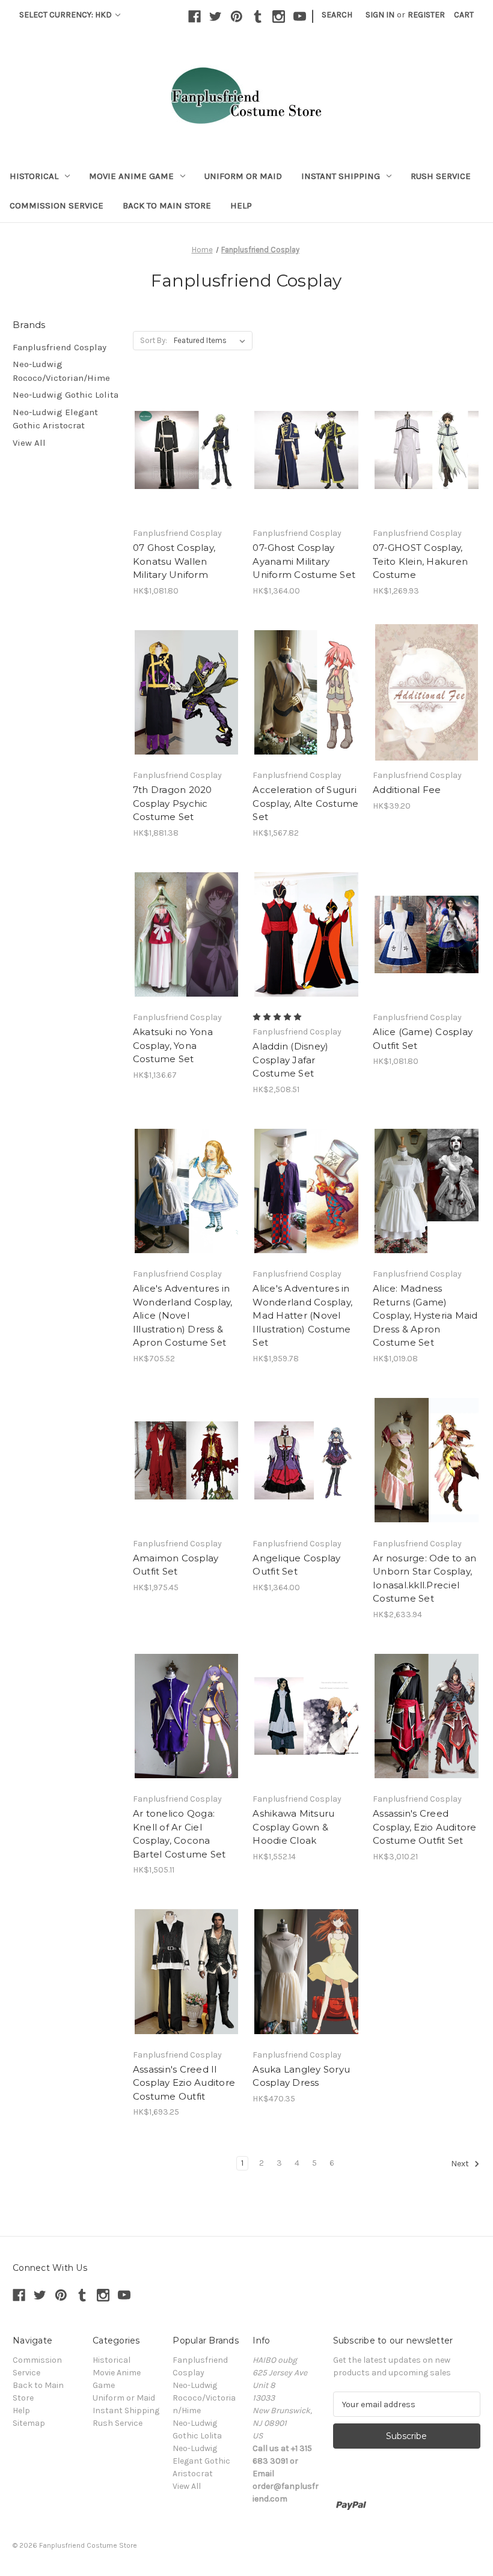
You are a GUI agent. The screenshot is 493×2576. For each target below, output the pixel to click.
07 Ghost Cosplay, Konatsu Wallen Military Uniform (174, 561)
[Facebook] (194, 17)
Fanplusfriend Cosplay (60, 347)
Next (461, 2164)
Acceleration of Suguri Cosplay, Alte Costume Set (305, 803)
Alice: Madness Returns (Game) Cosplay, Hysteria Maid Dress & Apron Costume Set (425, 1315)
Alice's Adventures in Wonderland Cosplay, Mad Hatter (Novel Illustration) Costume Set (302, 1315)
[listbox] (212, 341)
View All (29, 443)
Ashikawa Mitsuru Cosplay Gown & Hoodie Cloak (293, 1827)
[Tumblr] (258, 17)
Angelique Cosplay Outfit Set (296, 1565)
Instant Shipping (341, 176)
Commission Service (57, 205)
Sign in (380, 15)
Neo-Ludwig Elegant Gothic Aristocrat (55, 419)
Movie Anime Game (131, 176)
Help (241, 205)
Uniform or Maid (243, 176)
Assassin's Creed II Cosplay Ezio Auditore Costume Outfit (184, 2083)
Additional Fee (407, 790)
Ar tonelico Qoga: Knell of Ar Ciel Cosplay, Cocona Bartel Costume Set (179, 1834)
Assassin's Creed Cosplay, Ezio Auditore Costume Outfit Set (425, 1827)
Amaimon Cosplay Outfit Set (176, 1565)
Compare (183, 440)
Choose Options (186, 461)
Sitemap (29, 2423)
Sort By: (154, 340)
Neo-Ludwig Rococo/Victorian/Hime (61, 371)
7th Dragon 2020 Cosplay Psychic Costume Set (173, 803)
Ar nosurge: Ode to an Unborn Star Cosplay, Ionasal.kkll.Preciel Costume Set (424, 1578)
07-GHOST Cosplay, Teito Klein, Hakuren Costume (420, 561)
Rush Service (441, 176)
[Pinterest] (237, 17)
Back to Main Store (167, 205)
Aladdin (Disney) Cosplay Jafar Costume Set (290, 1060)
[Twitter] (216, 17)
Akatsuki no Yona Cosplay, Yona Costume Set (173, 1045)
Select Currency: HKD (66, 15)
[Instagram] (279, 17)
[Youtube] (300, 17)
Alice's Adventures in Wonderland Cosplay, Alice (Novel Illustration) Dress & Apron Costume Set (183, 1315)
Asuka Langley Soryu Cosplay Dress (301, 2076)
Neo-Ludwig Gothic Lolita (66, 395)
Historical (34, 176)
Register (426, 15)
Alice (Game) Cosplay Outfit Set (423, 1039)
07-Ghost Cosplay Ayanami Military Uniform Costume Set (304, 561)
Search (337, 15)
